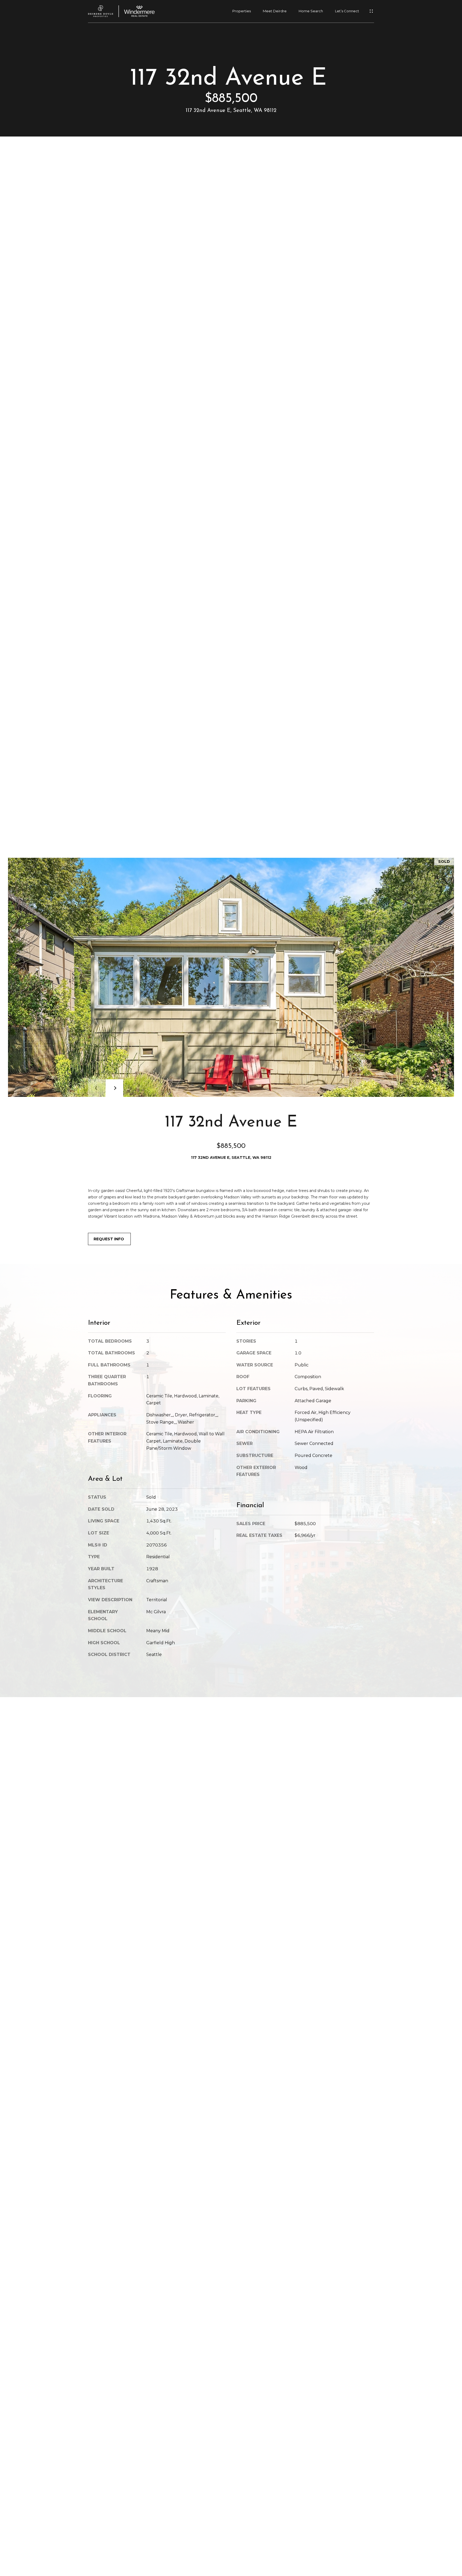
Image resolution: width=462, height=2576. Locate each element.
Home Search (311, 11)
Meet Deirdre (275, 11)
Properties (242, 11)
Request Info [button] (109, 1239)
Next (114, 1088)
